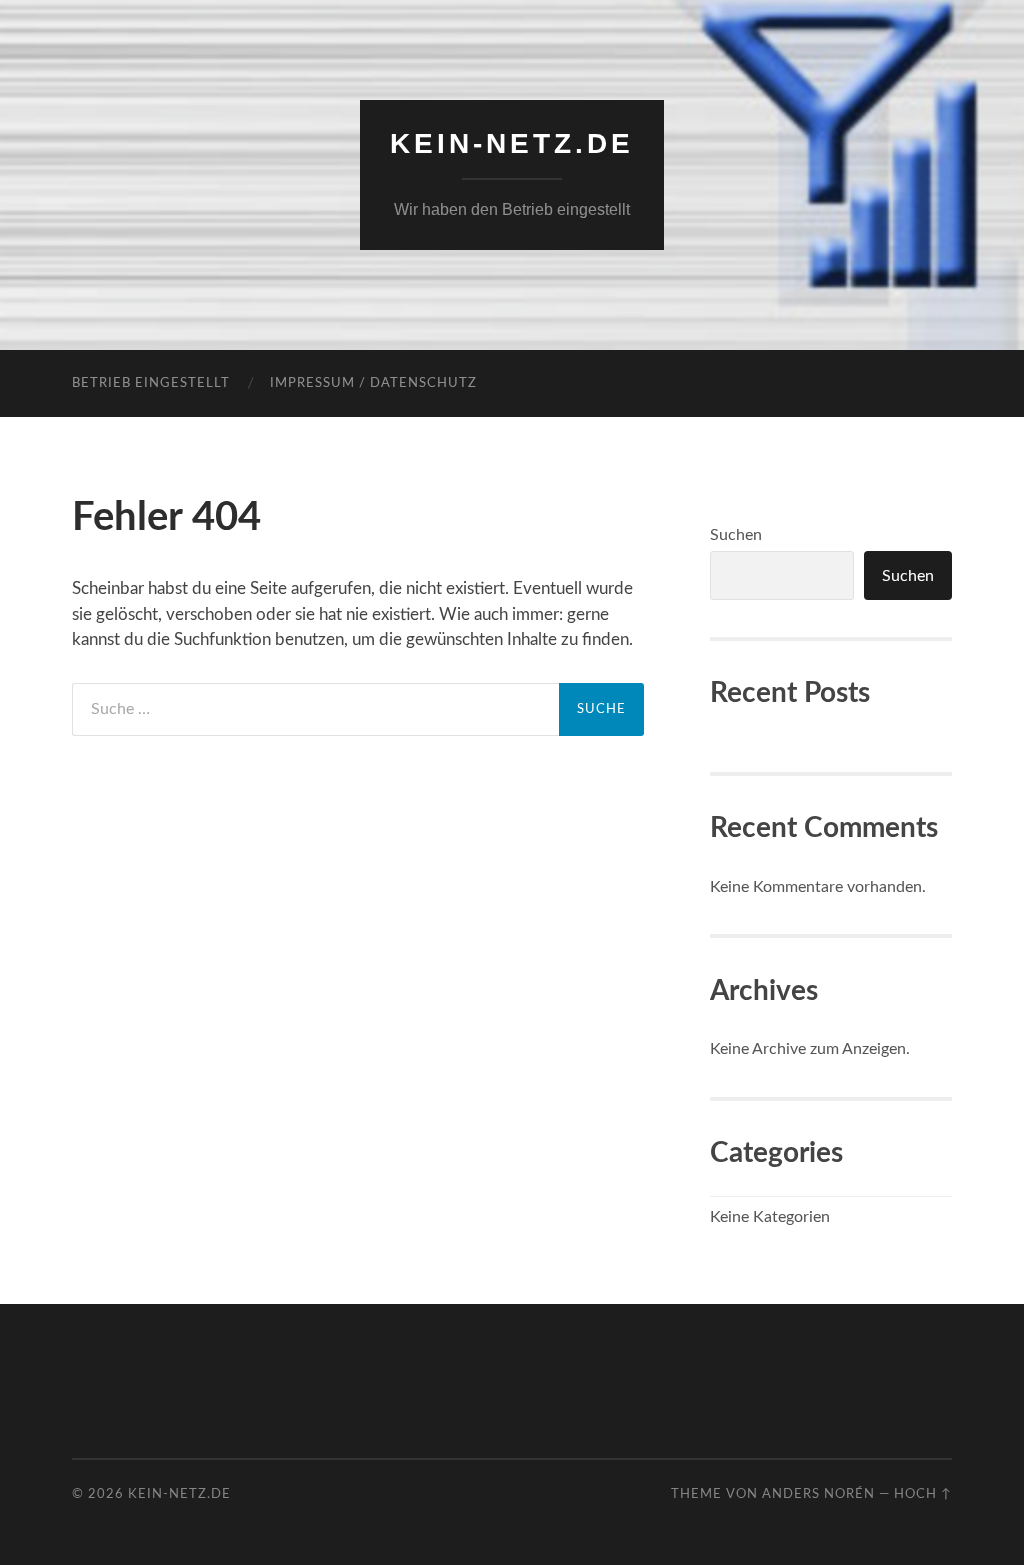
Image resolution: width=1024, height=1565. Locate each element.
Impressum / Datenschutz (373, 383)
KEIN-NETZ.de (512, 143)
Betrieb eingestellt (151, 383)
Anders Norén (818, 1494)
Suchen (736, 535)
